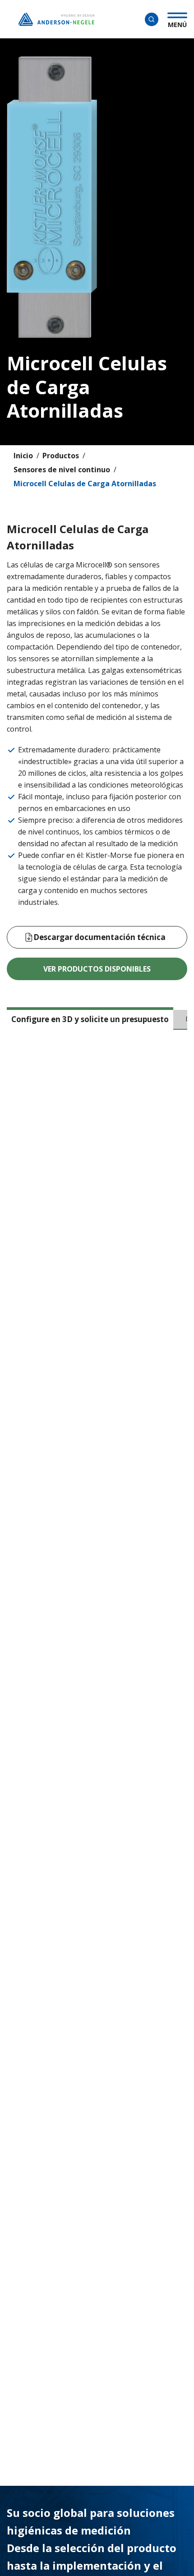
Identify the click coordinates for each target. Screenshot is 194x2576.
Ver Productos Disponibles (97, 969)
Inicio (23, 456)
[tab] (90, 1018)
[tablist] (97, 1023)
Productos (61, 456)
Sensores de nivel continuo (62, 470)
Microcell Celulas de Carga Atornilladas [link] (85, 484)
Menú (177, 23)
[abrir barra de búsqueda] (152, 19)
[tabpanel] (97, 1147)
